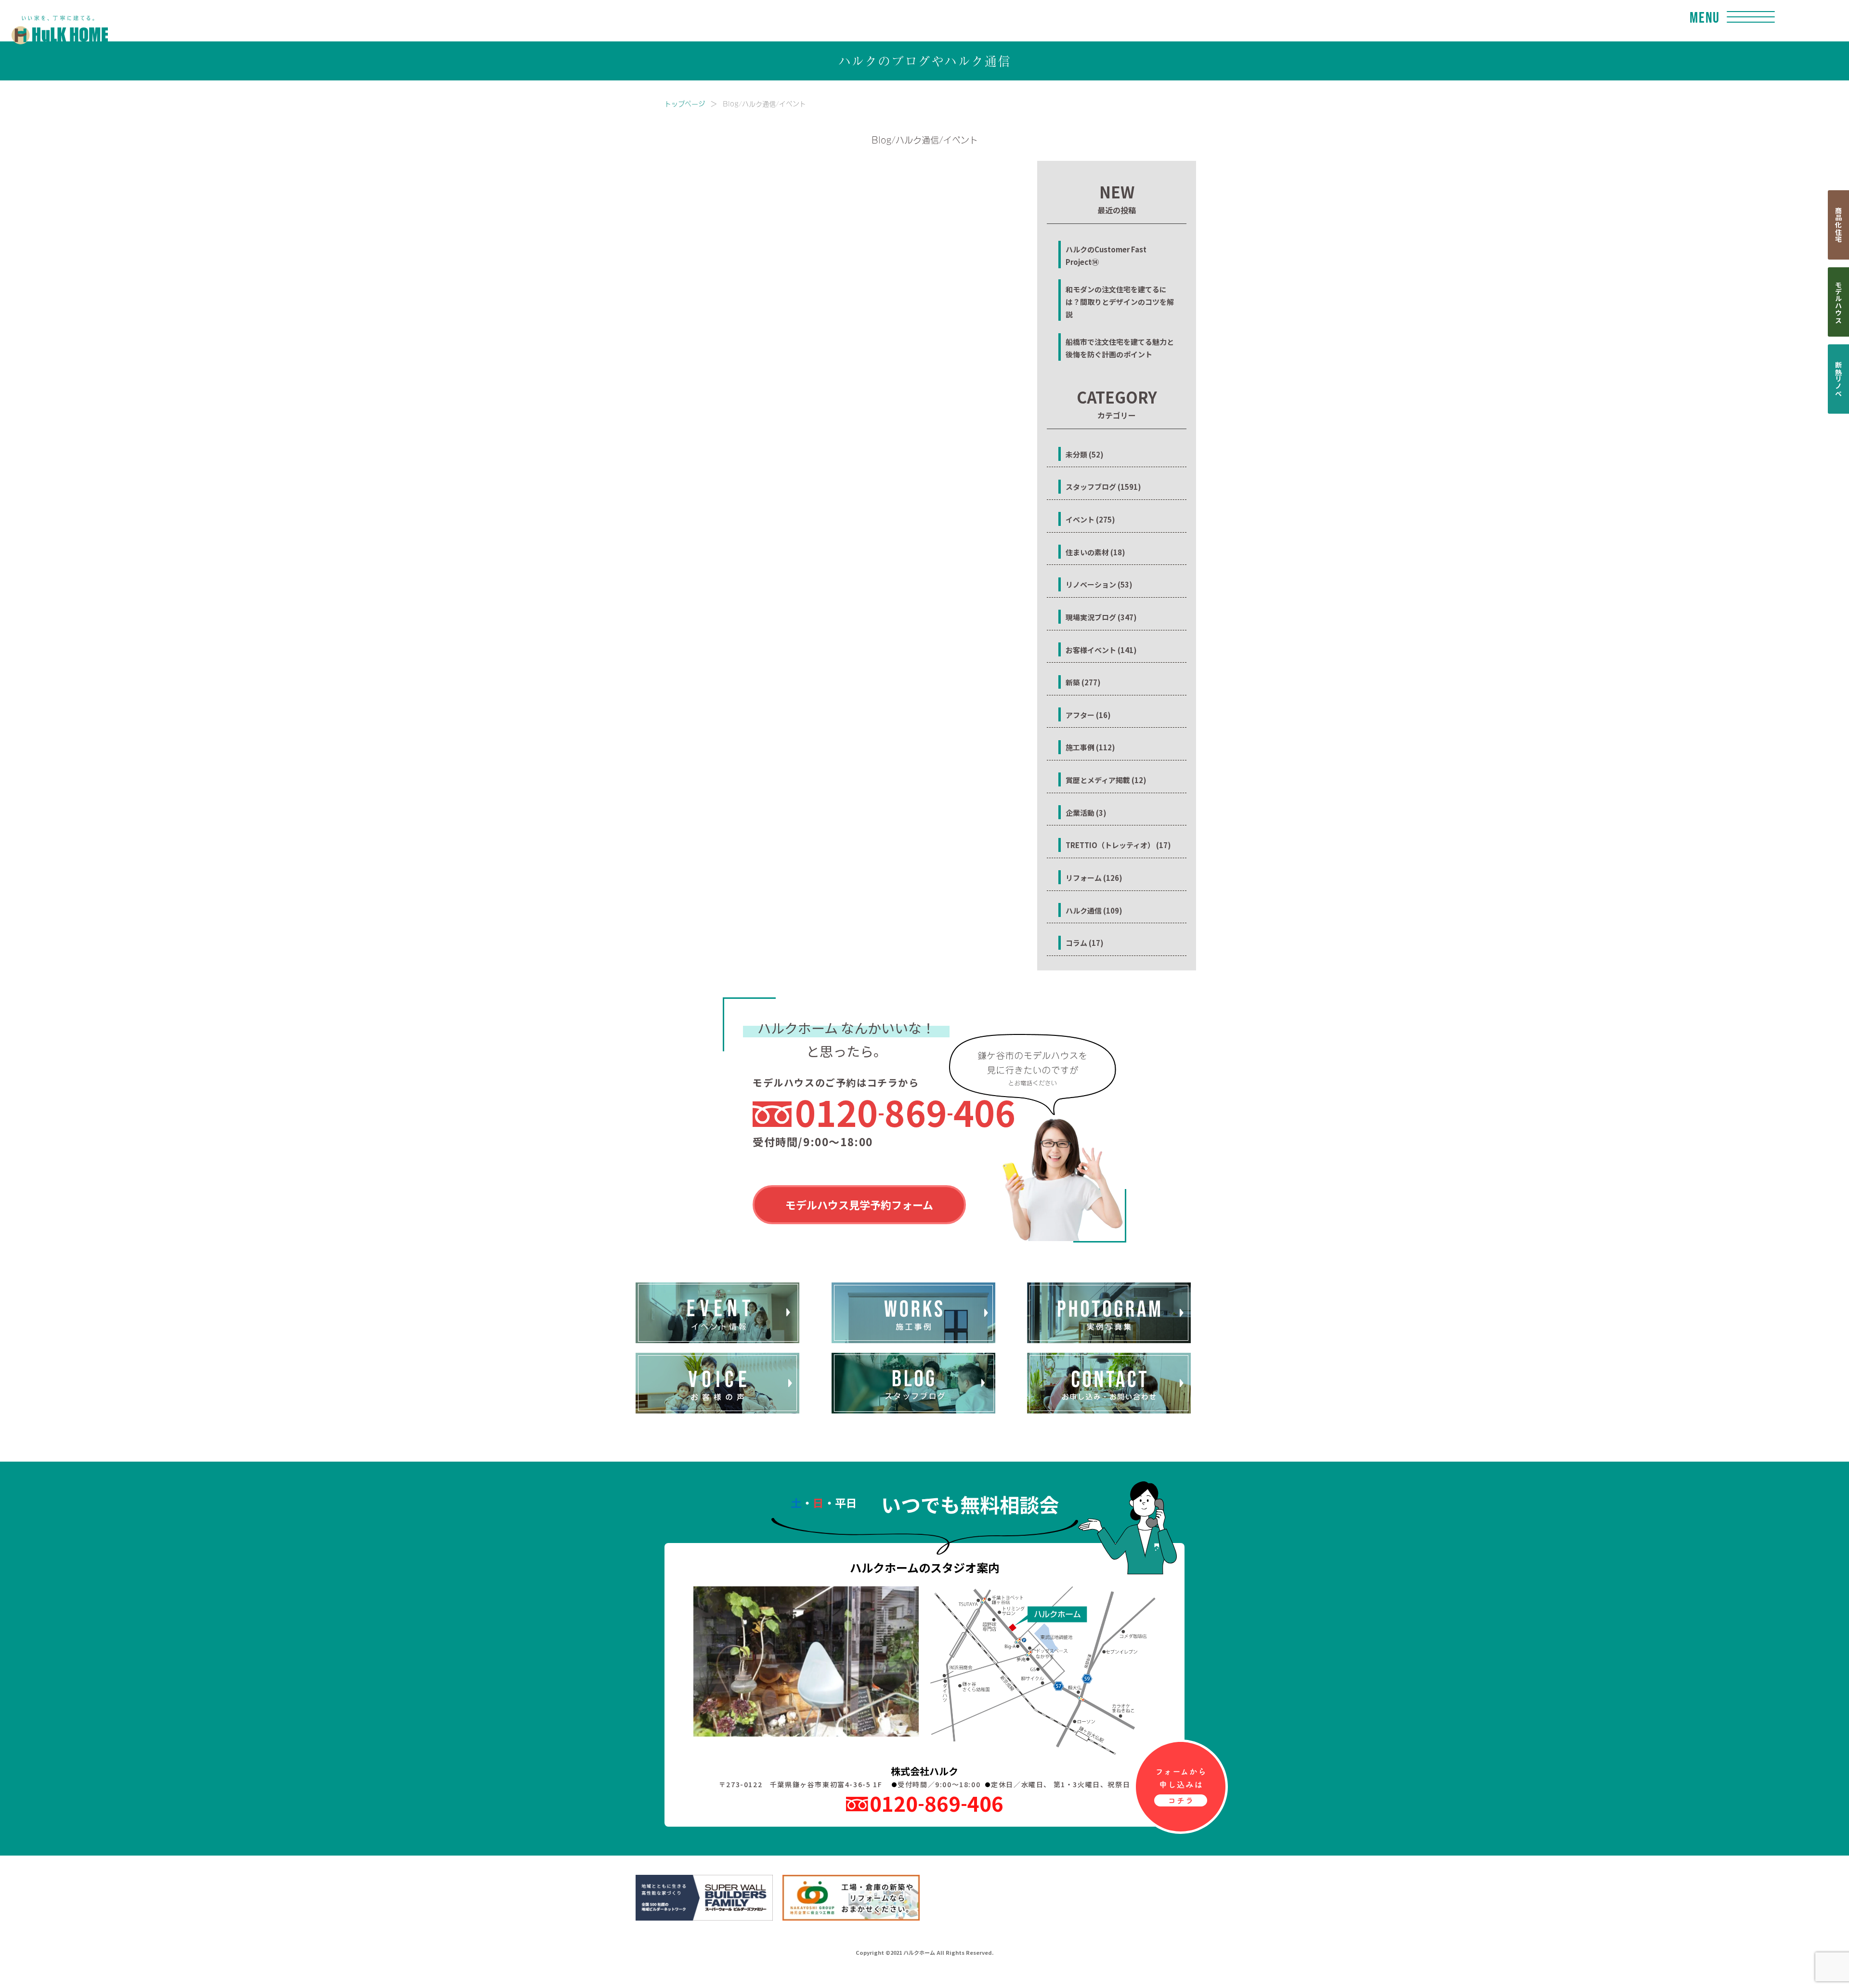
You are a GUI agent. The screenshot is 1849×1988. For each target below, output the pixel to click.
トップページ (685, 103)
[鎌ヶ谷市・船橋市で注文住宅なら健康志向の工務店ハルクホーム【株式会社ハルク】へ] (54, 20)
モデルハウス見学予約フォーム (859, 1204)
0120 (905, 1112)
